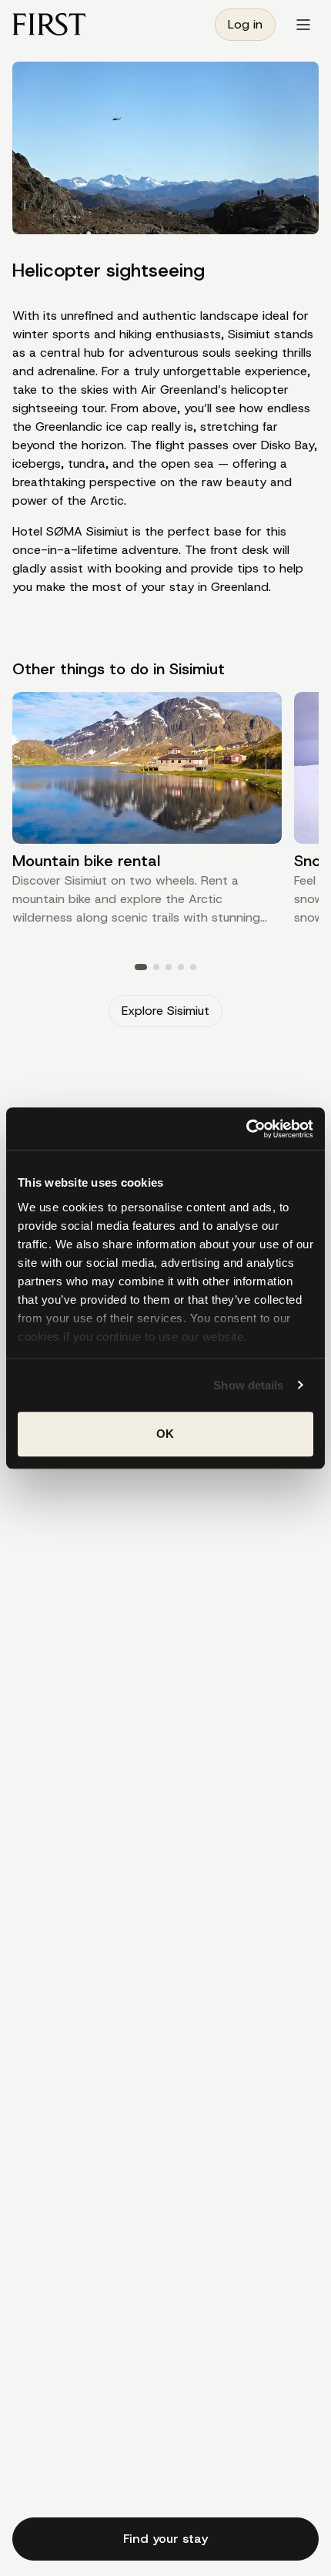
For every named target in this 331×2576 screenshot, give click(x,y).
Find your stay (165, 2539)
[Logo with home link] (49, 24)
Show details (248, 1385)
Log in (245, 24)
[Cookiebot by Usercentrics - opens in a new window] (246, 1129)
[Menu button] (303, 25)
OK (165, 1434)
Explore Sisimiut (165, 1011)
